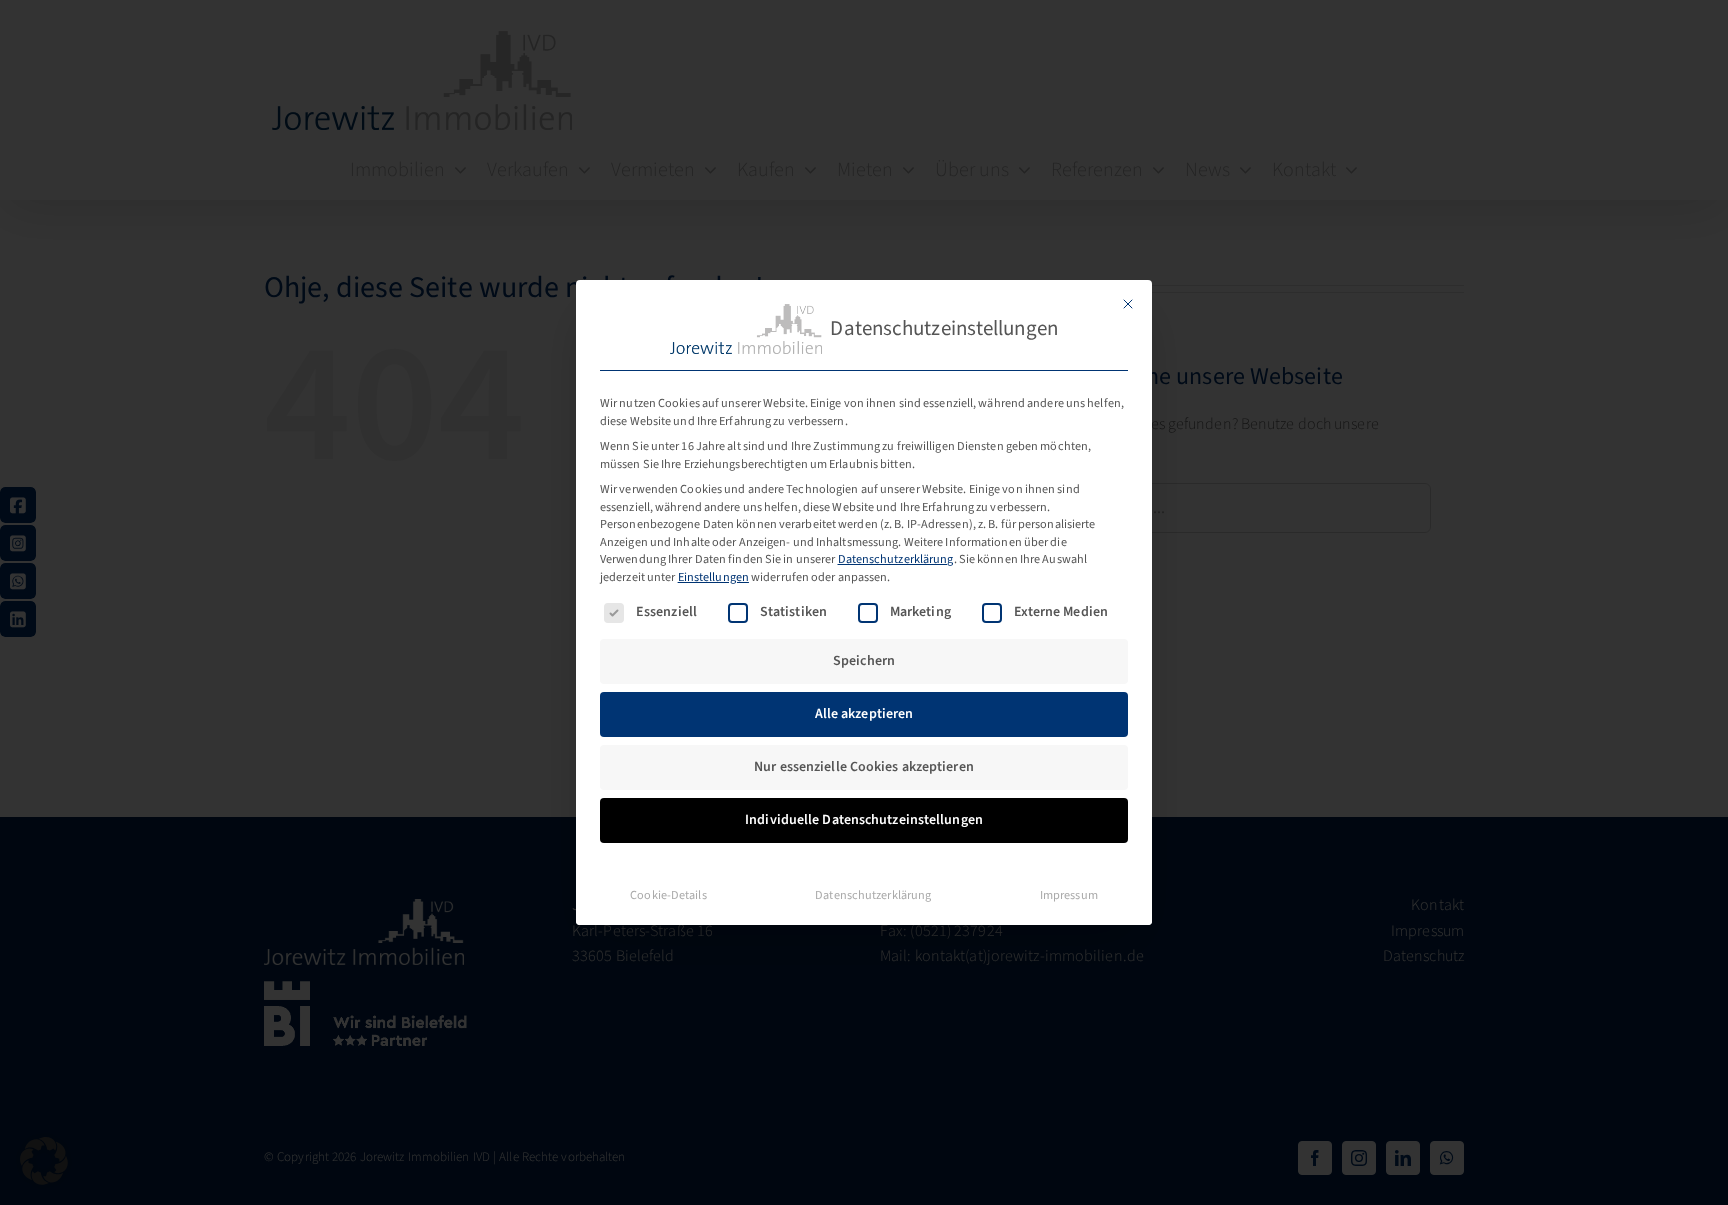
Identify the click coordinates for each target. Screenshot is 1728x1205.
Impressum (1069, 895)
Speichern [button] (864, 661)
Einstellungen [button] (713, 577)
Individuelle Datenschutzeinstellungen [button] (864, 820)
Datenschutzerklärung (896, 559)
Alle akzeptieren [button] (864, 714)
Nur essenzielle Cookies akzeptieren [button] (864, 767)
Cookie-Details (668, 895)
